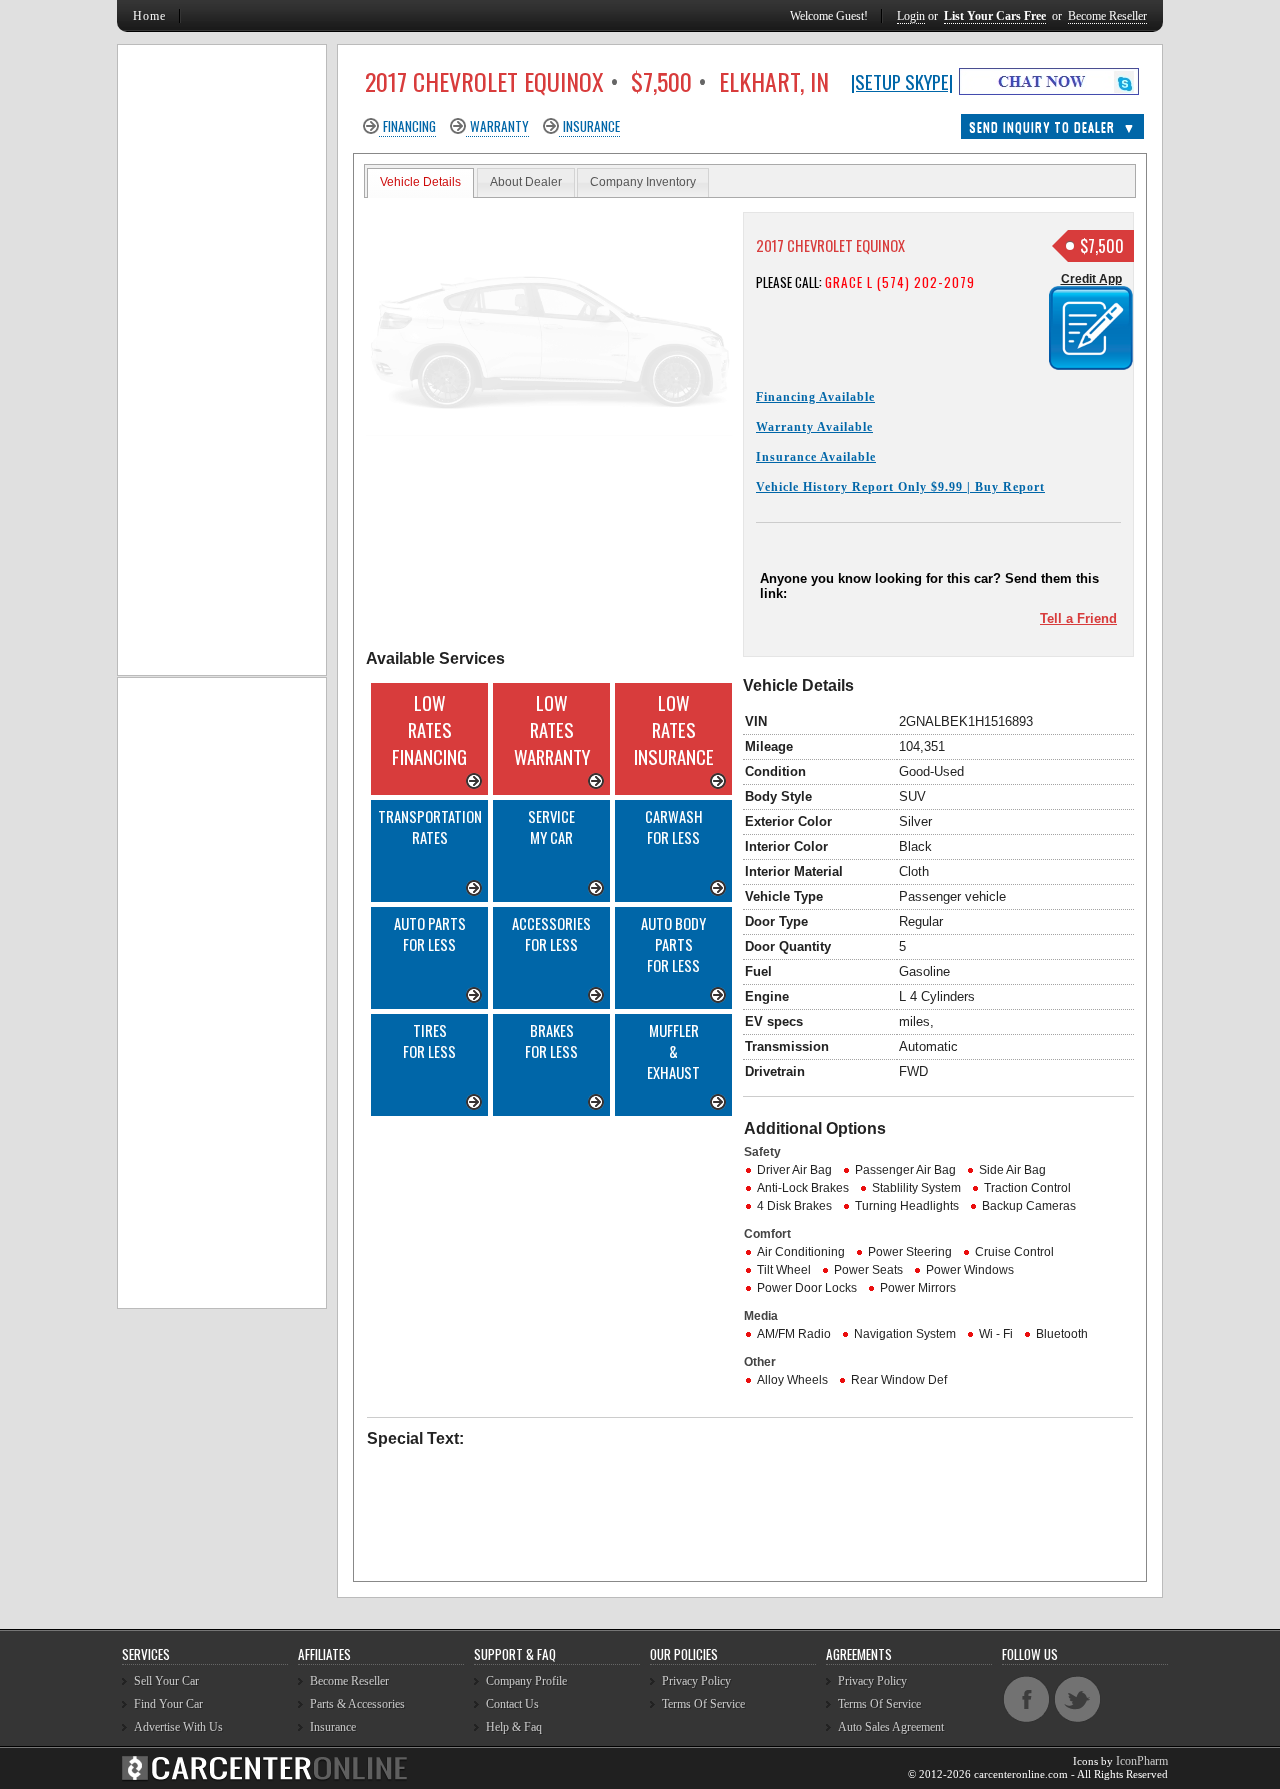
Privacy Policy (696, 1681)
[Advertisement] (554, 1261)
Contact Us (512, 1704)
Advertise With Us (178, 1727)
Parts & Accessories (357, 1704)
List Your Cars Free (995, 16)
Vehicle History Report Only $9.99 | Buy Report (900, 487)
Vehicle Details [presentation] (420, 182)
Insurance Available (816, 457)
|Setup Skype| (902, 81)
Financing (409, 126)
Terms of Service (703, 1704)
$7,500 (1102, 246)
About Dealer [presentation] (526, 182)
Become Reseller (1107, 16)
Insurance (591, 126)
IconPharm (1142, 1761)
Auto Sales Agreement (891, 1727)
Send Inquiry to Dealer (1052, 126)
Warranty (499, 126)
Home (149, 16)
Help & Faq (514, 1727)
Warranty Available (814, 427)
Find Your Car (168, 1704)
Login (911, 16)
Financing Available (815, 397)
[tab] (420, 183)
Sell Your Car (166, 1681)
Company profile (526, 1681)
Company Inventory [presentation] (643, 182)
